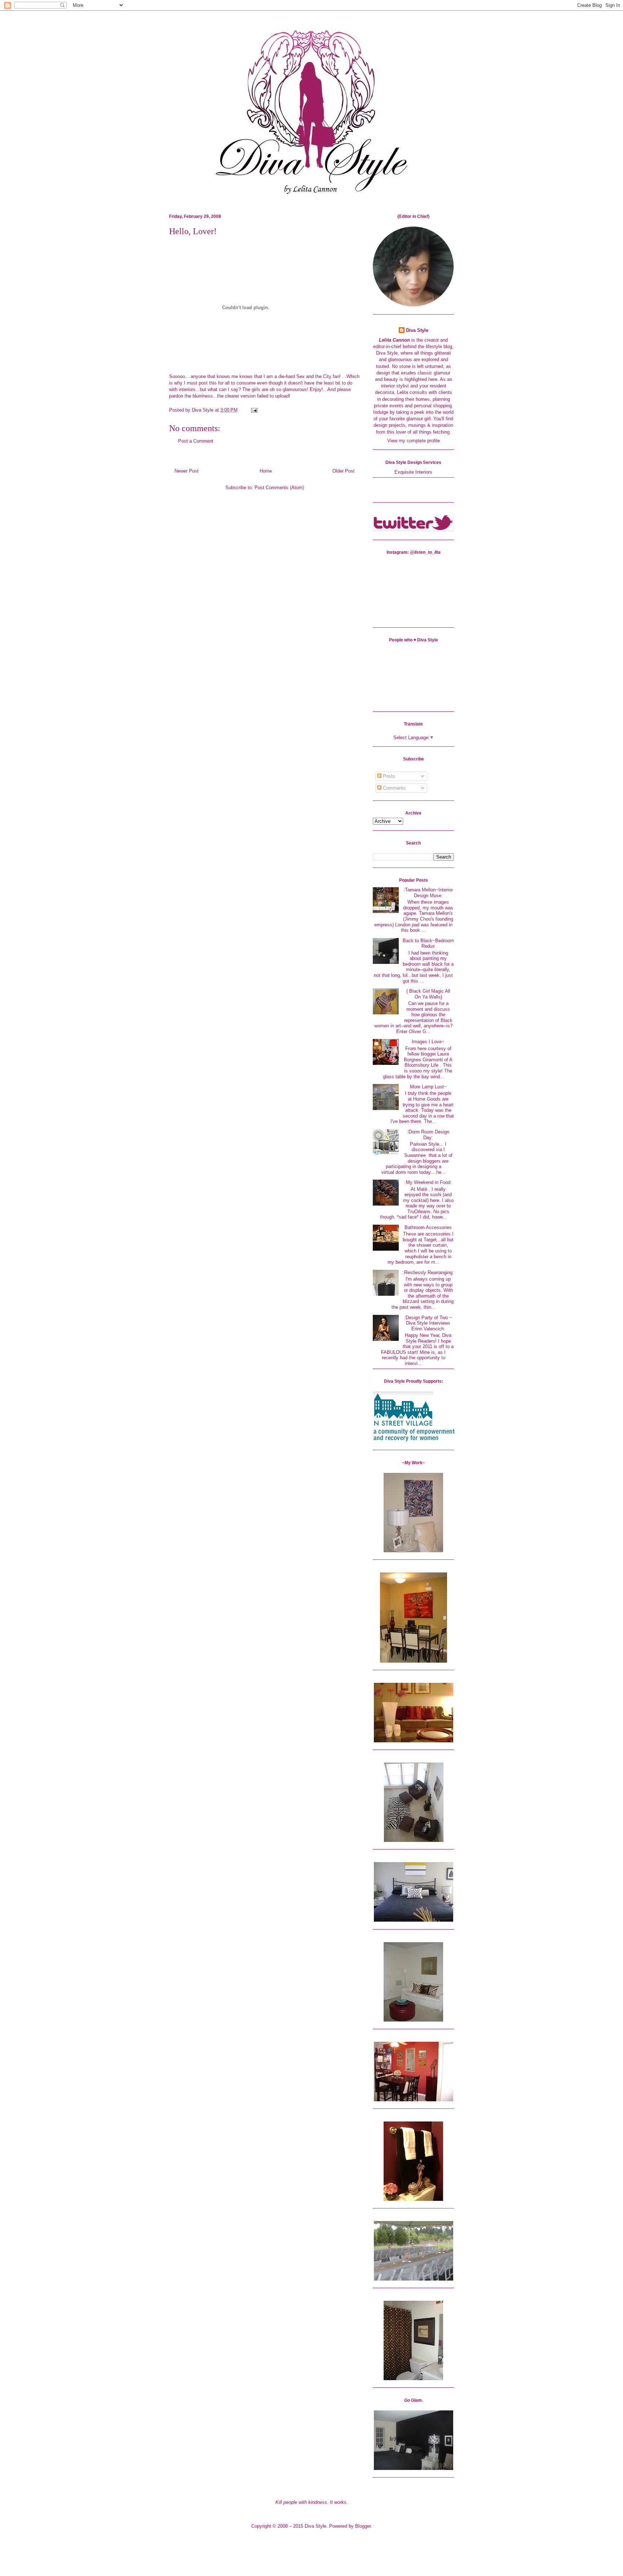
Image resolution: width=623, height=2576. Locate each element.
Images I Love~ (428, 1042)
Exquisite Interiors (413, 472)
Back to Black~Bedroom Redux (428, 943)
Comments (394, 788)
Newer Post (187, 471)
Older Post (344, 471)
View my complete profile (414, 441)
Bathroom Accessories (428, 1227)
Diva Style (417, 330)
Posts (388, 776)
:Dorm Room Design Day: (428, 1135)
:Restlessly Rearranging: (428, 1272)
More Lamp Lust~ (428, 1087)
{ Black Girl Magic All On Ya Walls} (428, 994)
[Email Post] (253, 410)
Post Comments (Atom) (279, 488)
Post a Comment (196, 441)
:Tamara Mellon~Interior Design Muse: (428, 893)
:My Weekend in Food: (428, 1182)
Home (266, 471)
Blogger (363, 2526)
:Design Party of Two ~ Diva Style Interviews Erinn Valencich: (428, 1323)
